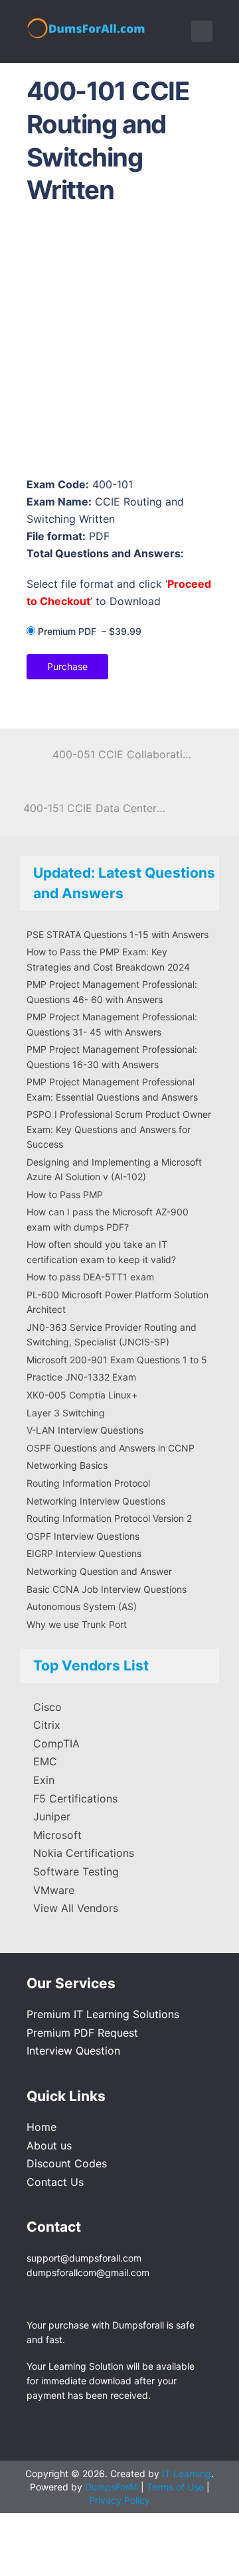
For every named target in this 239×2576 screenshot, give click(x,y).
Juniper (52, 1816)
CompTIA (56, 1743)
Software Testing (76, 1871)
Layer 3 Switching (66, 1413)
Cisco (47, 1707)
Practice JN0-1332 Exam (81, 1377)
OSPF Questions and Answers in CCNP (111, 1448)
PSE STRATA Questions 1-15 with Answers (118, 934)
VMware (54, 1890)
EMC (45, 1761)
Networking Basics (67, 1465)
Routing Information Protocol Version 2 (109, 1518)
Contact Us (55, 2182)
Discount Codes (67, 2163)
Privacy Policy (119, 2500)
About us (49, 2145)
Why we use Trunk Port (77, 1624)
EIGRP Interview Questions (84, 1553)
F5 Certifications (75, 1798)
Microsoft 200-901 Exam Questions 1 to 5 (117, 1360)
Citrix (47, 1725)
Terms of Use (177, 2487)
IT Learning (187, 2474)
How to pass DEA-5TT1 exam (90, 1277)
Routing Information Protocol (88, 1483)
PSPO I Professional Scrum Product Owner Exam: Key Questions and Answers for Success (119, 1129)
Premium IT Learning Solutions (103, 2014)
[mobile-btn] (202, 31)
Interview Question (73, 2051)
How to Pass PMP (65, 1194)
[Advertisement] (119, 345)
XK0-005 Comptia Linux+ (82, 1395)
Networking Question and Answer (99, 1571)
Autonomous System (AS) (82, 1606)
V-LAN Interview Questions (85, 1430)
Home (41, 2127)
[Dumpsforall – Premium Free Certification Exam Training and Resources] (88, 26)
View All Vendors (76, 1908)
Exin (44, 1780)
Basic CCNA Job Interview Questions (107, 1589)
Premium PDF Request (82, 2033)
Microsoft (57, 1835)
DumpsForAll (112, 2487)
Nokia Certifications (84, 1853)
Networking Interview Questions (96, 1501)
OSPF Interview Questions (83, 1536)
